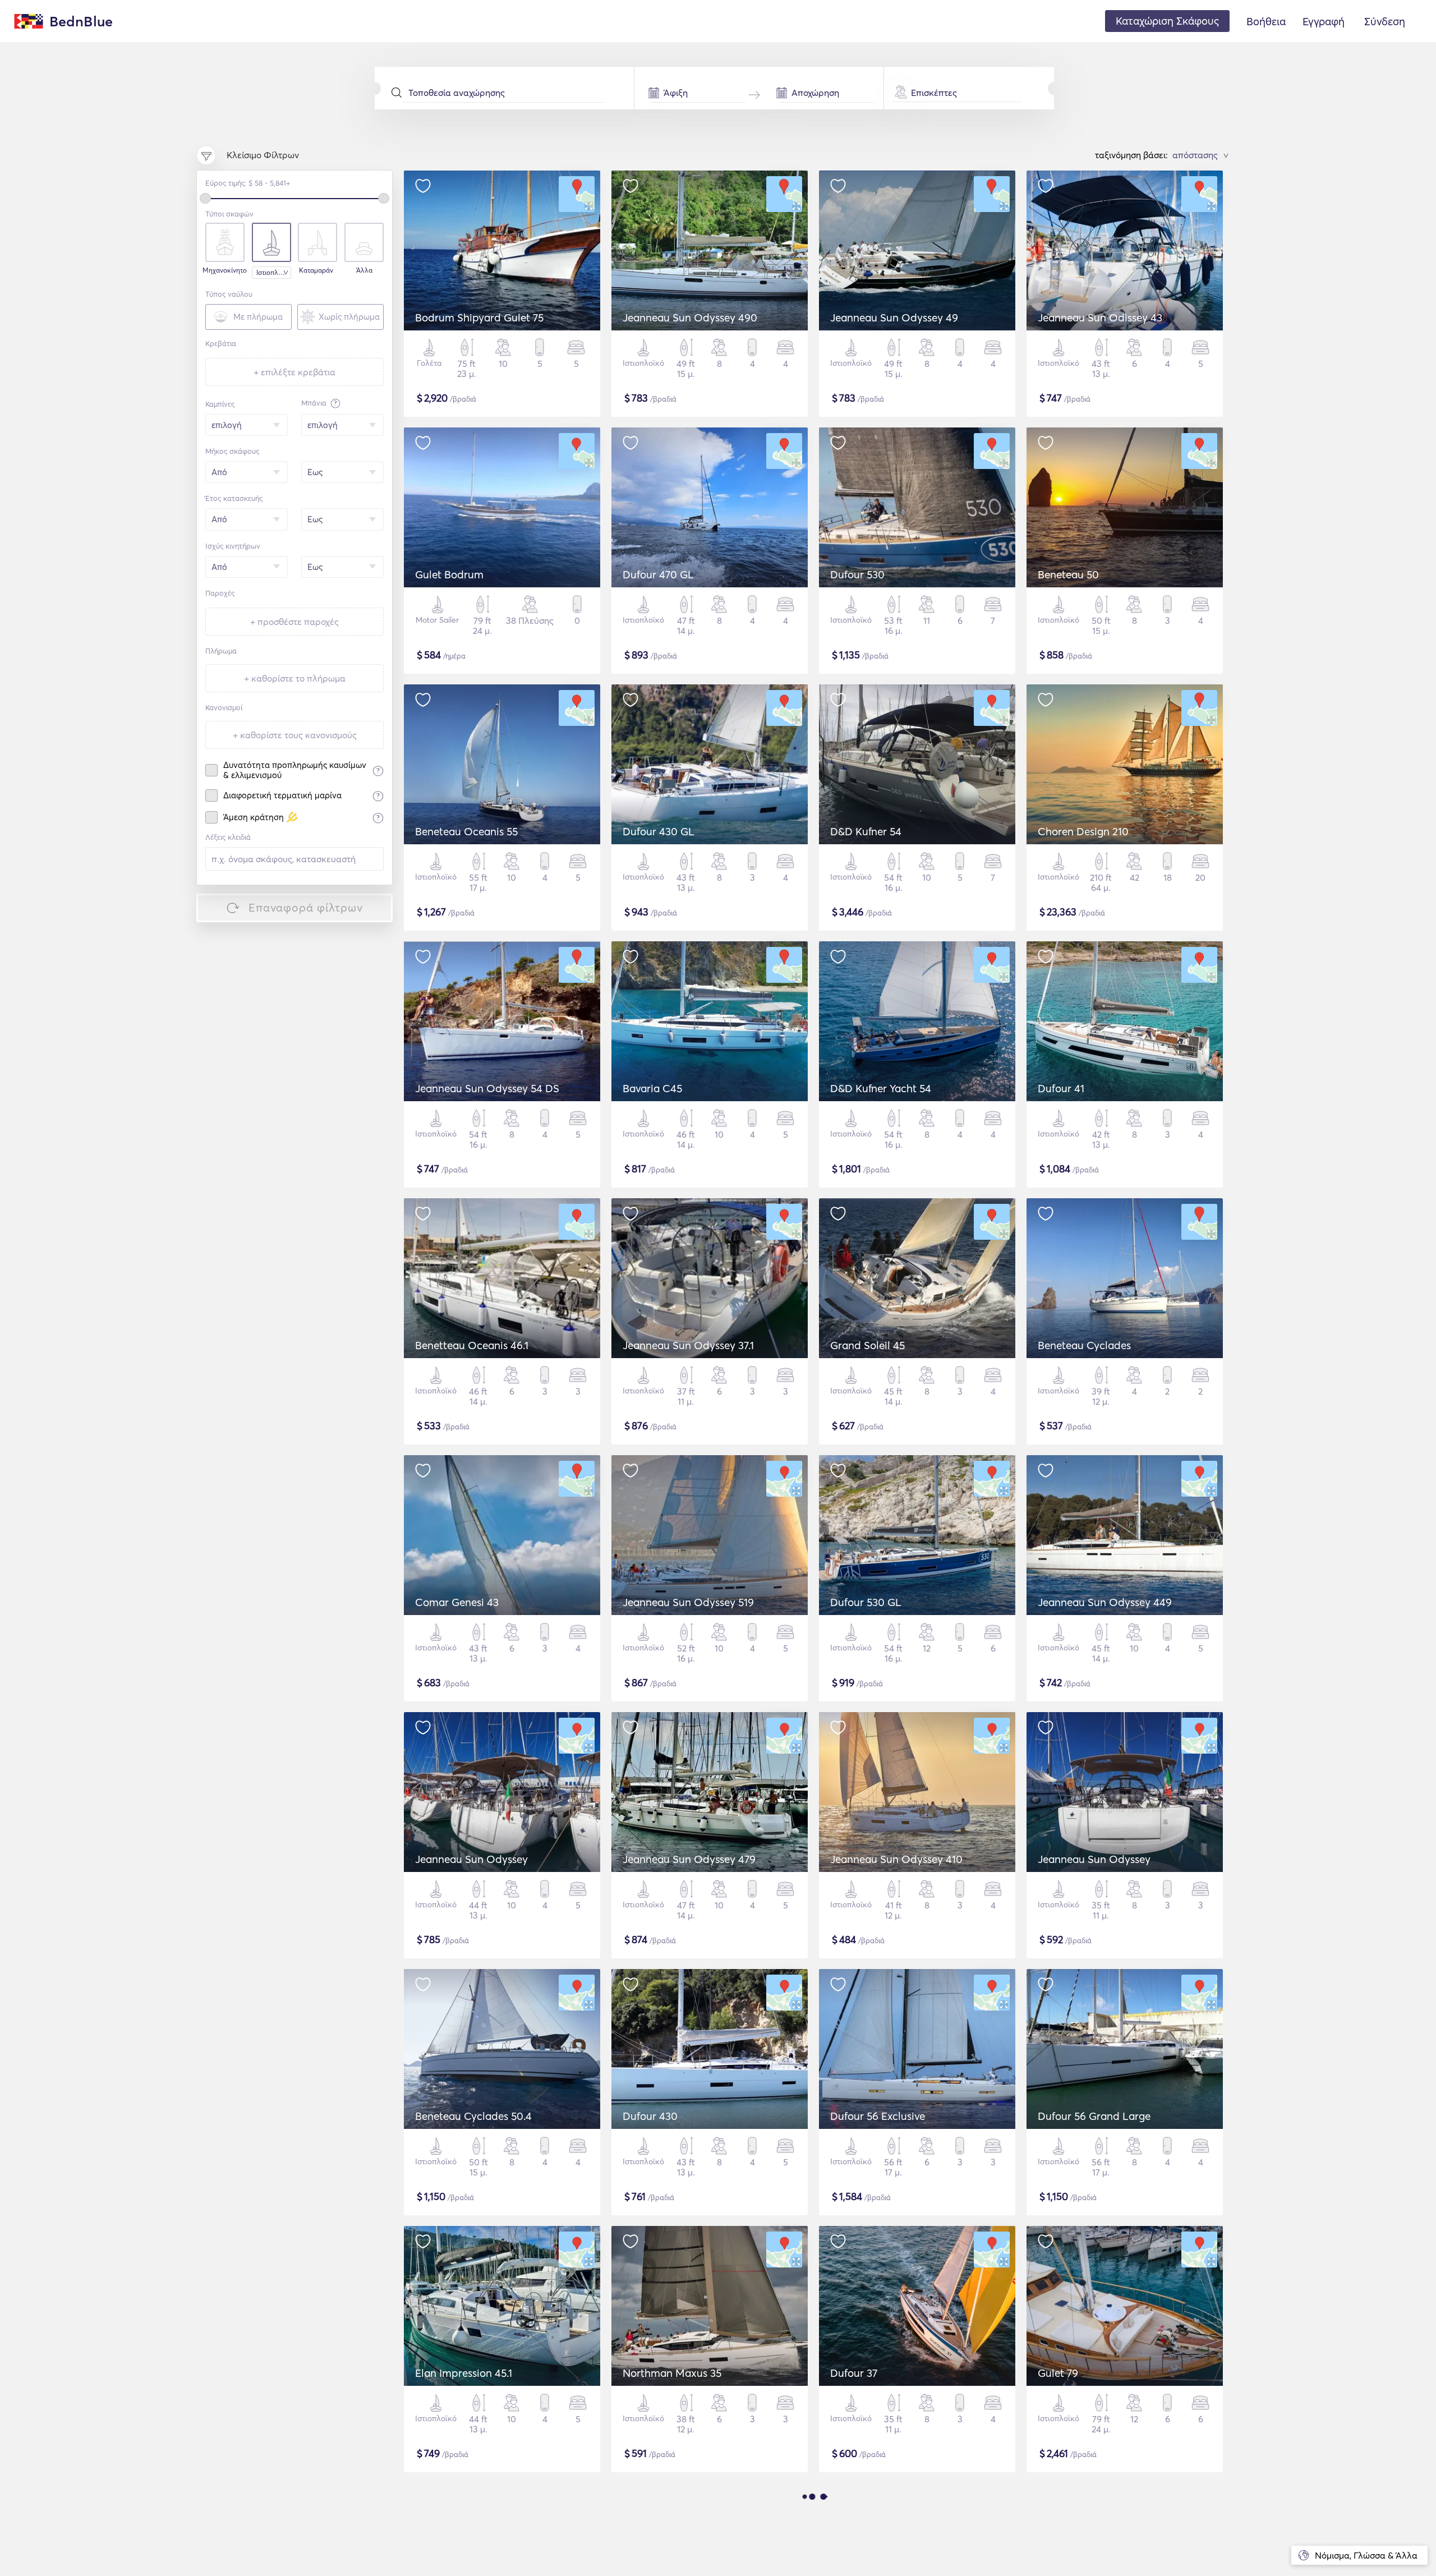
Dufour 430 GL (659, 831)
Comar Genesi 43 (457, 1602)
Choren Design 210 (1083, 831)
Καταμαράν (316, 270)
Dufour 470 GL (658, 574)
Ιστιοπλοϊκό (274, 272)
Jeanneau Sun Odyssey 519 (688, 1602)
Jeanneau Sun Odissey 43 (1100, 318)
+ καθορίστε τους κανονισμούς (295, 735)
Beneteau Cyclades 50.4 (473, 2116)
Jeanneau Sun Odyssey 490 (690, 318)
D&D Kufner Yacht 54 (881, 1088)
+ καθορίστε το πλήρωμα (295, 678)
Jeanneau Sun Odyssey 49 (894, 318)
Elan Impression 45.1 (464, 2373)
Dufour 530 (857, 574)
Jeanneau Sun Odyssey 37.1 (688, 1345)
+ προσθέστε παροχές (294, 622)
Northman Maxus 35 (672, 2373)
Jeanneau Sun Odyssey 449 (1105, 1602)
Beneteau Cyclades (1084, 1345)
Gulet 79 (1058, 2373)
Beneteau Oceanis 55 (466, 831)
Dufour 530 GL (866, 1602)
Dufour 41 (1061, 1088)
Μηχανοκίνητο (224, 270)
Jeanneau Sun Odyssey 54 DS (487, 1088)
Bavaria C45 (652, 1088)
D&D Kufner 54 (866, 831)
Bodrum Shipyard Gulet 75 (479, 318)
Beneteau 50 (1068, 574)
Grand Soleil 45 (867, 1345)
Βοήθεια (1266, 21)
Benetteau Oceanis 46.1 (472, 1345)
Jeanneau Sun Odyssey (471, 1859)
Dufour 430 (650, 2116)
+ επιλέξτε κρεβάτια (294, 372)
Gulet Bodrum (449, 574)
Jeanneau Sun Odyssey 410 (896, 1859)
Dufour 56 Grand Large (1094, 2116)
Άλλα (364, 270)
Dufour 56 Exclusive (878, 2116)
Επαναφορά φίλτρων (306, 907)
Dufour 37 (854, 2373)
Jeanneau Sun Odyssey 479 (689, 1859)
